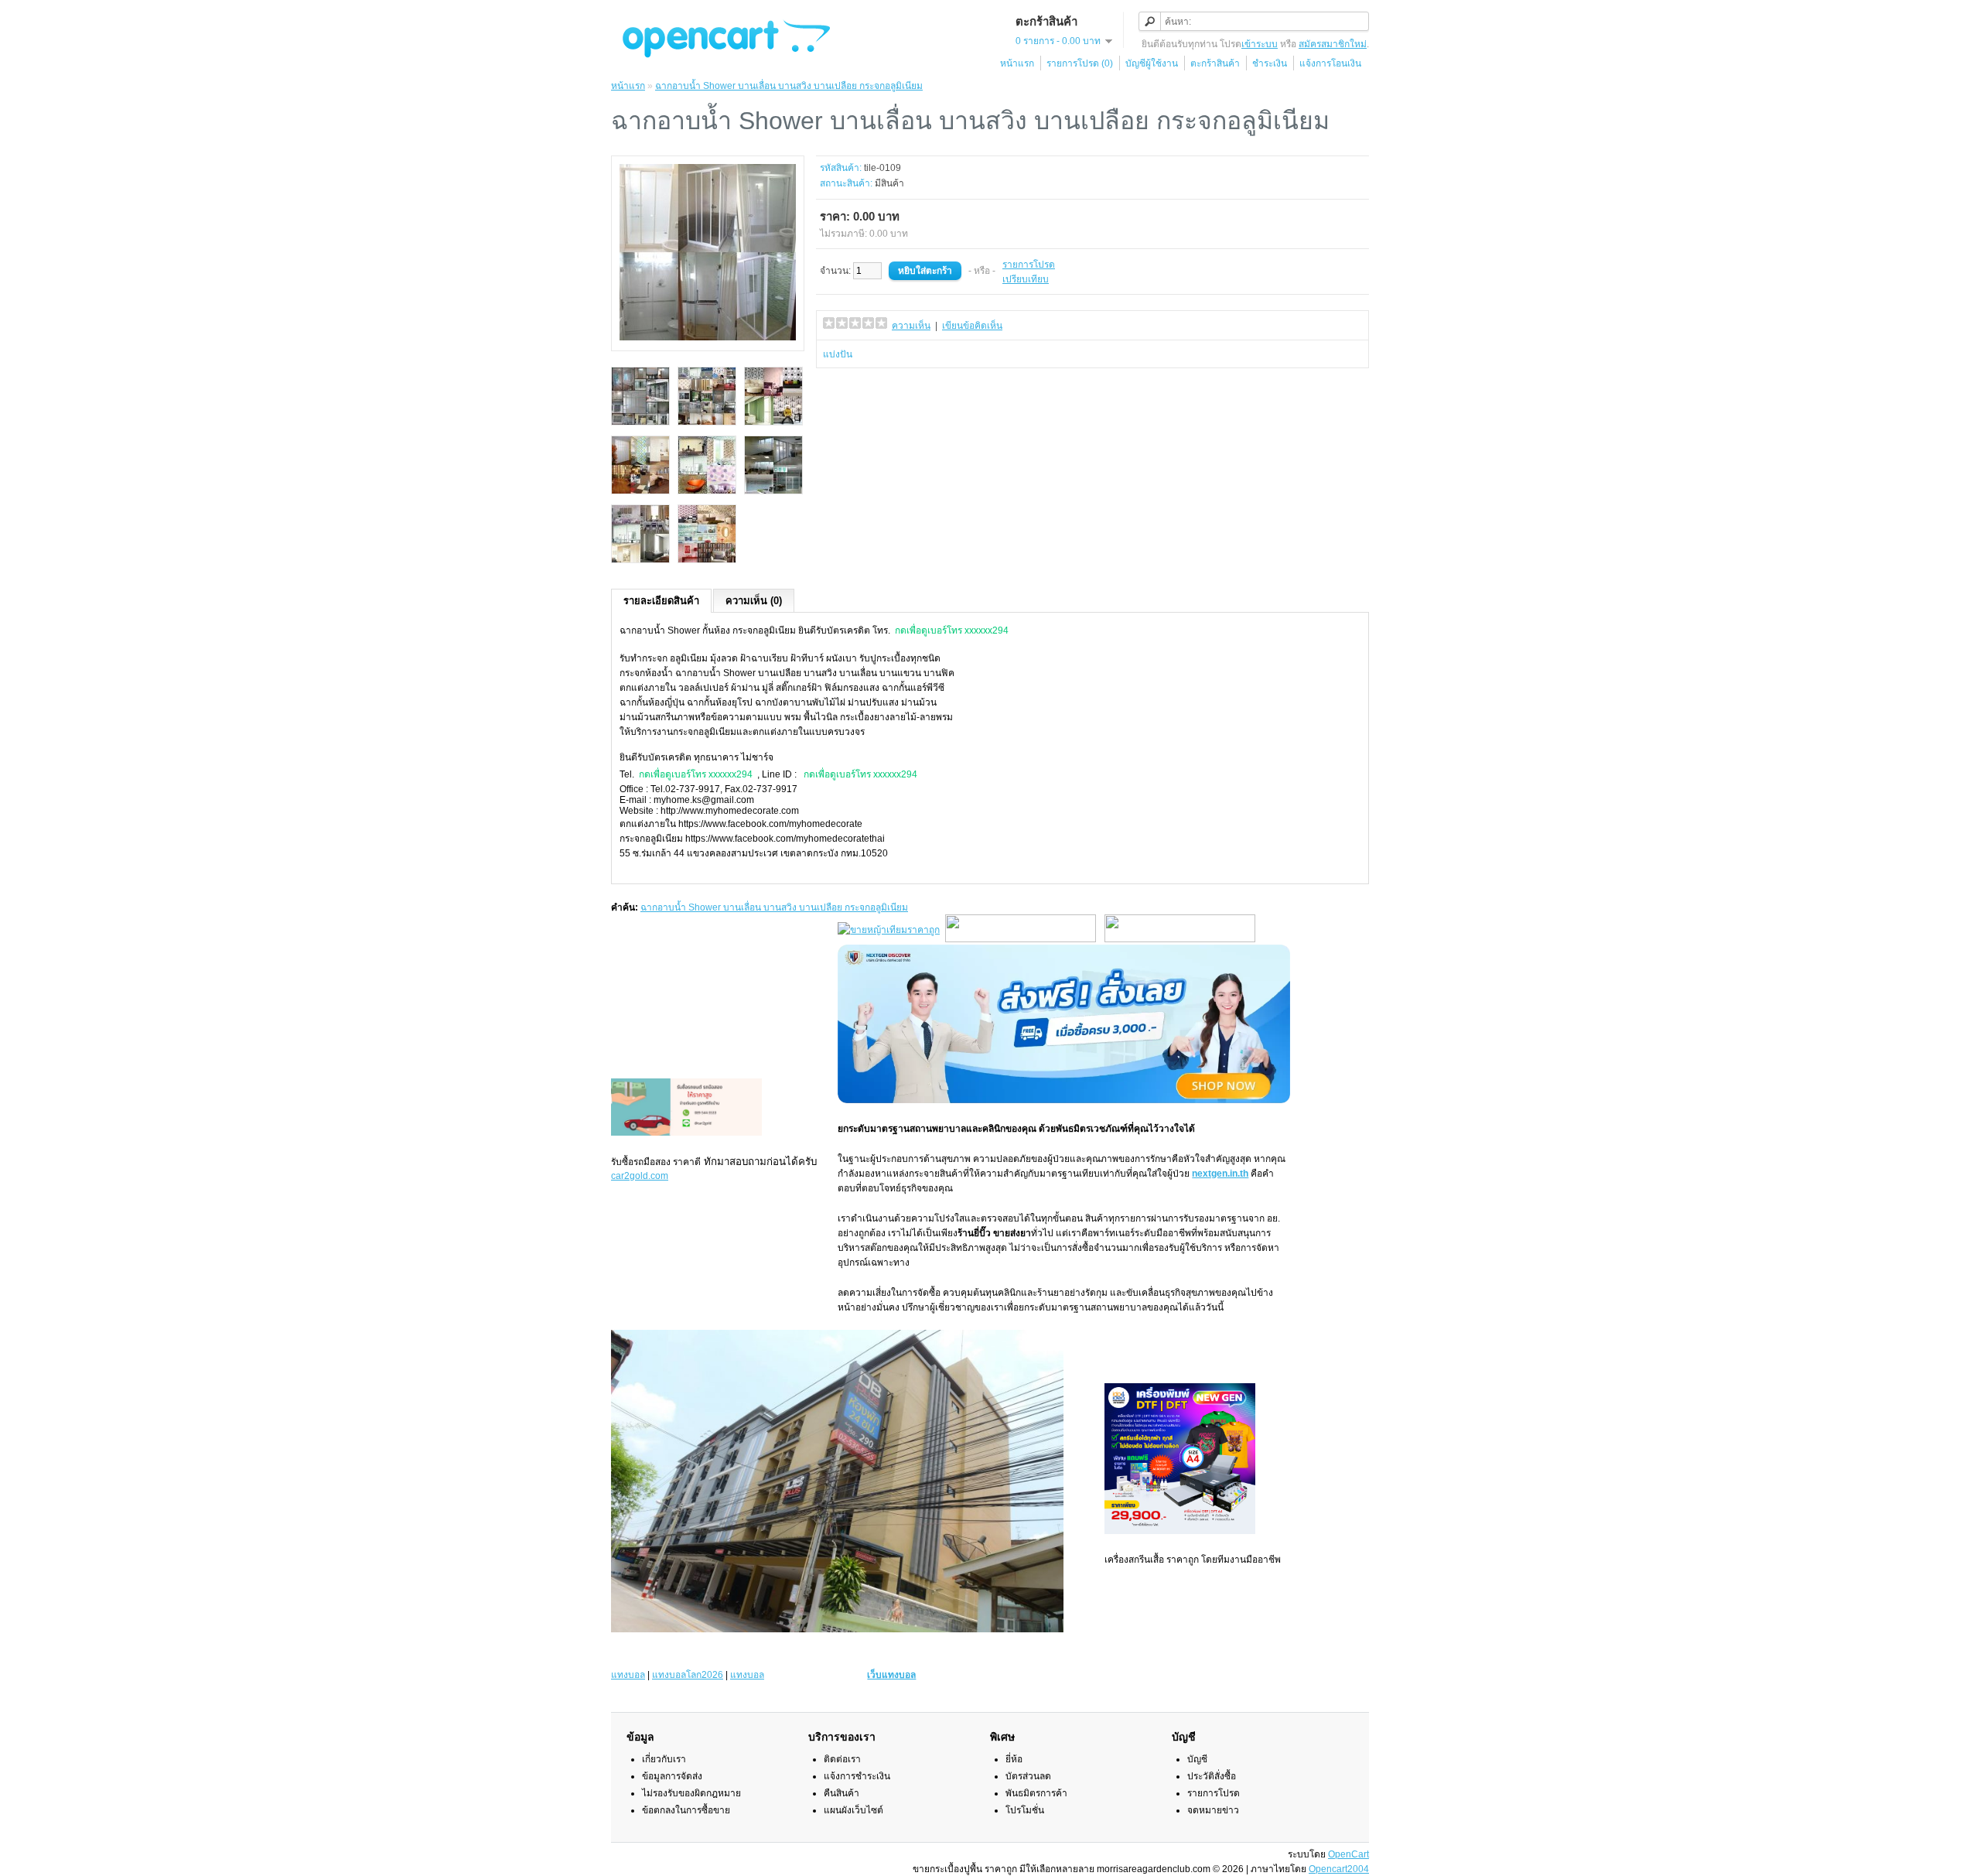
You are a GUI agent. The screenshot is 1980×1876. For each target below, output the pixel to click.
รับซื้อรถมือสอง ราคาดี (656, 1162)
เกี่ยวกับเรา (664, 1759)
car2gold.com (640, 1176)
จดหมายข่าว (1213, 1810)
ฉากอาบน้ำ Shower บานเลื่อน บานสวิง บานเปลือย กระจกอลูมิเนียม (789, 86)
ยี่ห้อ (1014, 1759)
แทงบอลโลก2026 (688, 1675)
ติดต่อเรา (842, 1759)
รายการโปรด (1029, 265)
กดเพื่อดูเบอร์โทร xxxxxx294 (952, 630)
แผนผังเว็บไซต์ (853, 1810)
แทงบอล (628, 1675)
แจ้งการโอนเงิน (1330, 63)
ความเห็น (911, 326)
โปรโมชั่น (1025, 1810)
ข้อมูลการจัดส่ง (672, 1776)
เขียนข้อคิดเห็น (972, 326)
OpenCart (1348, 1854)
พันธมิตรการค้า (1036, 1793)
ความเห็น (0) (754, 601)
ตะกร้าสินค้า (1215, 63)
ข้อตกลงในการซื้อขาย (686, 1810)
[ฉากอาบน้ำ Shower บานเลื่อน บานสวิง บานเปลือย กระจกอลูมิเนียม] (708, 337)
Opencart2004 (1339, 1869)
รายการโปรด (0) (1080, 63)
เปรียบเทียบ (1026, 279)
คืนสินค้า (841, 1793)
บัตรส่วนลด (1028, 1776)
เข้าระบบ (1260, 44)
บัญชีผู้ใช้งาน (1152, 63)
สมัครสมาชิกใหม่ (1333, 44)
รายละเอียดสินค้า (661, 601)
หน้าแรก (1017, 63)
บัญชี (1197, 1759)
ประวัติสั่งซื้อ (1212, 1776)
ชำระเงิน (1270, 63)
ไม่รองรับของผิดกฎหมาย (691, 1793)
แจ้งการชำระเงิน (857, 1776)
